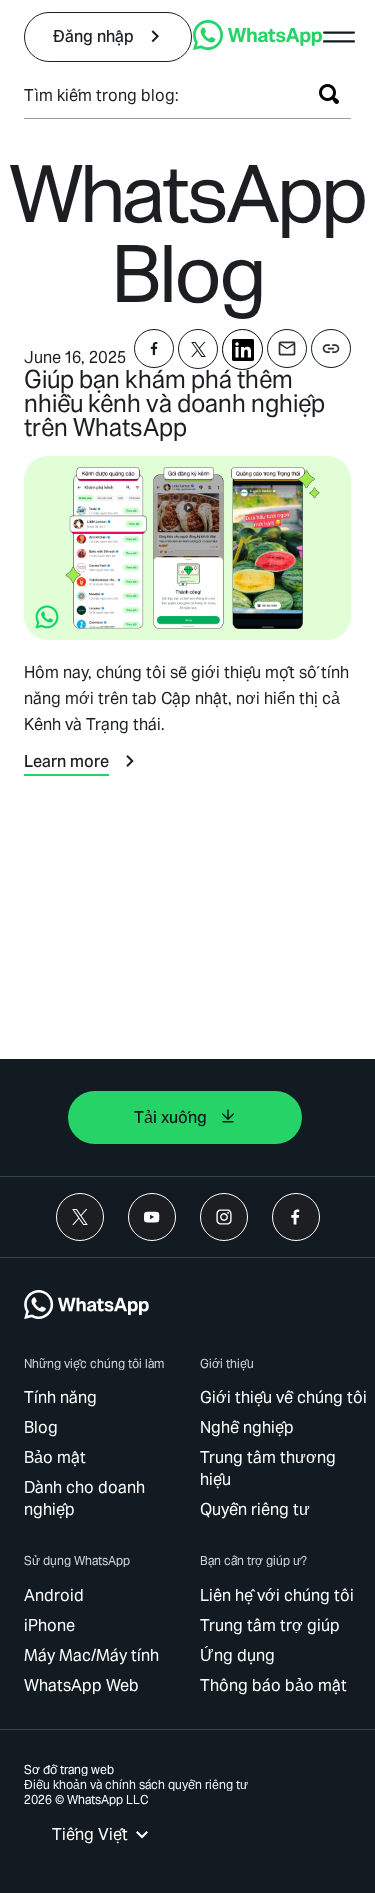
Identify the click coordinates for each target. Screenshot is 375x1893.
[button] (339, 37)
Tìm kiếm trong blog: (101, 95)
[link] (108, 37)
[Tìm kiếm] (329, 94)
